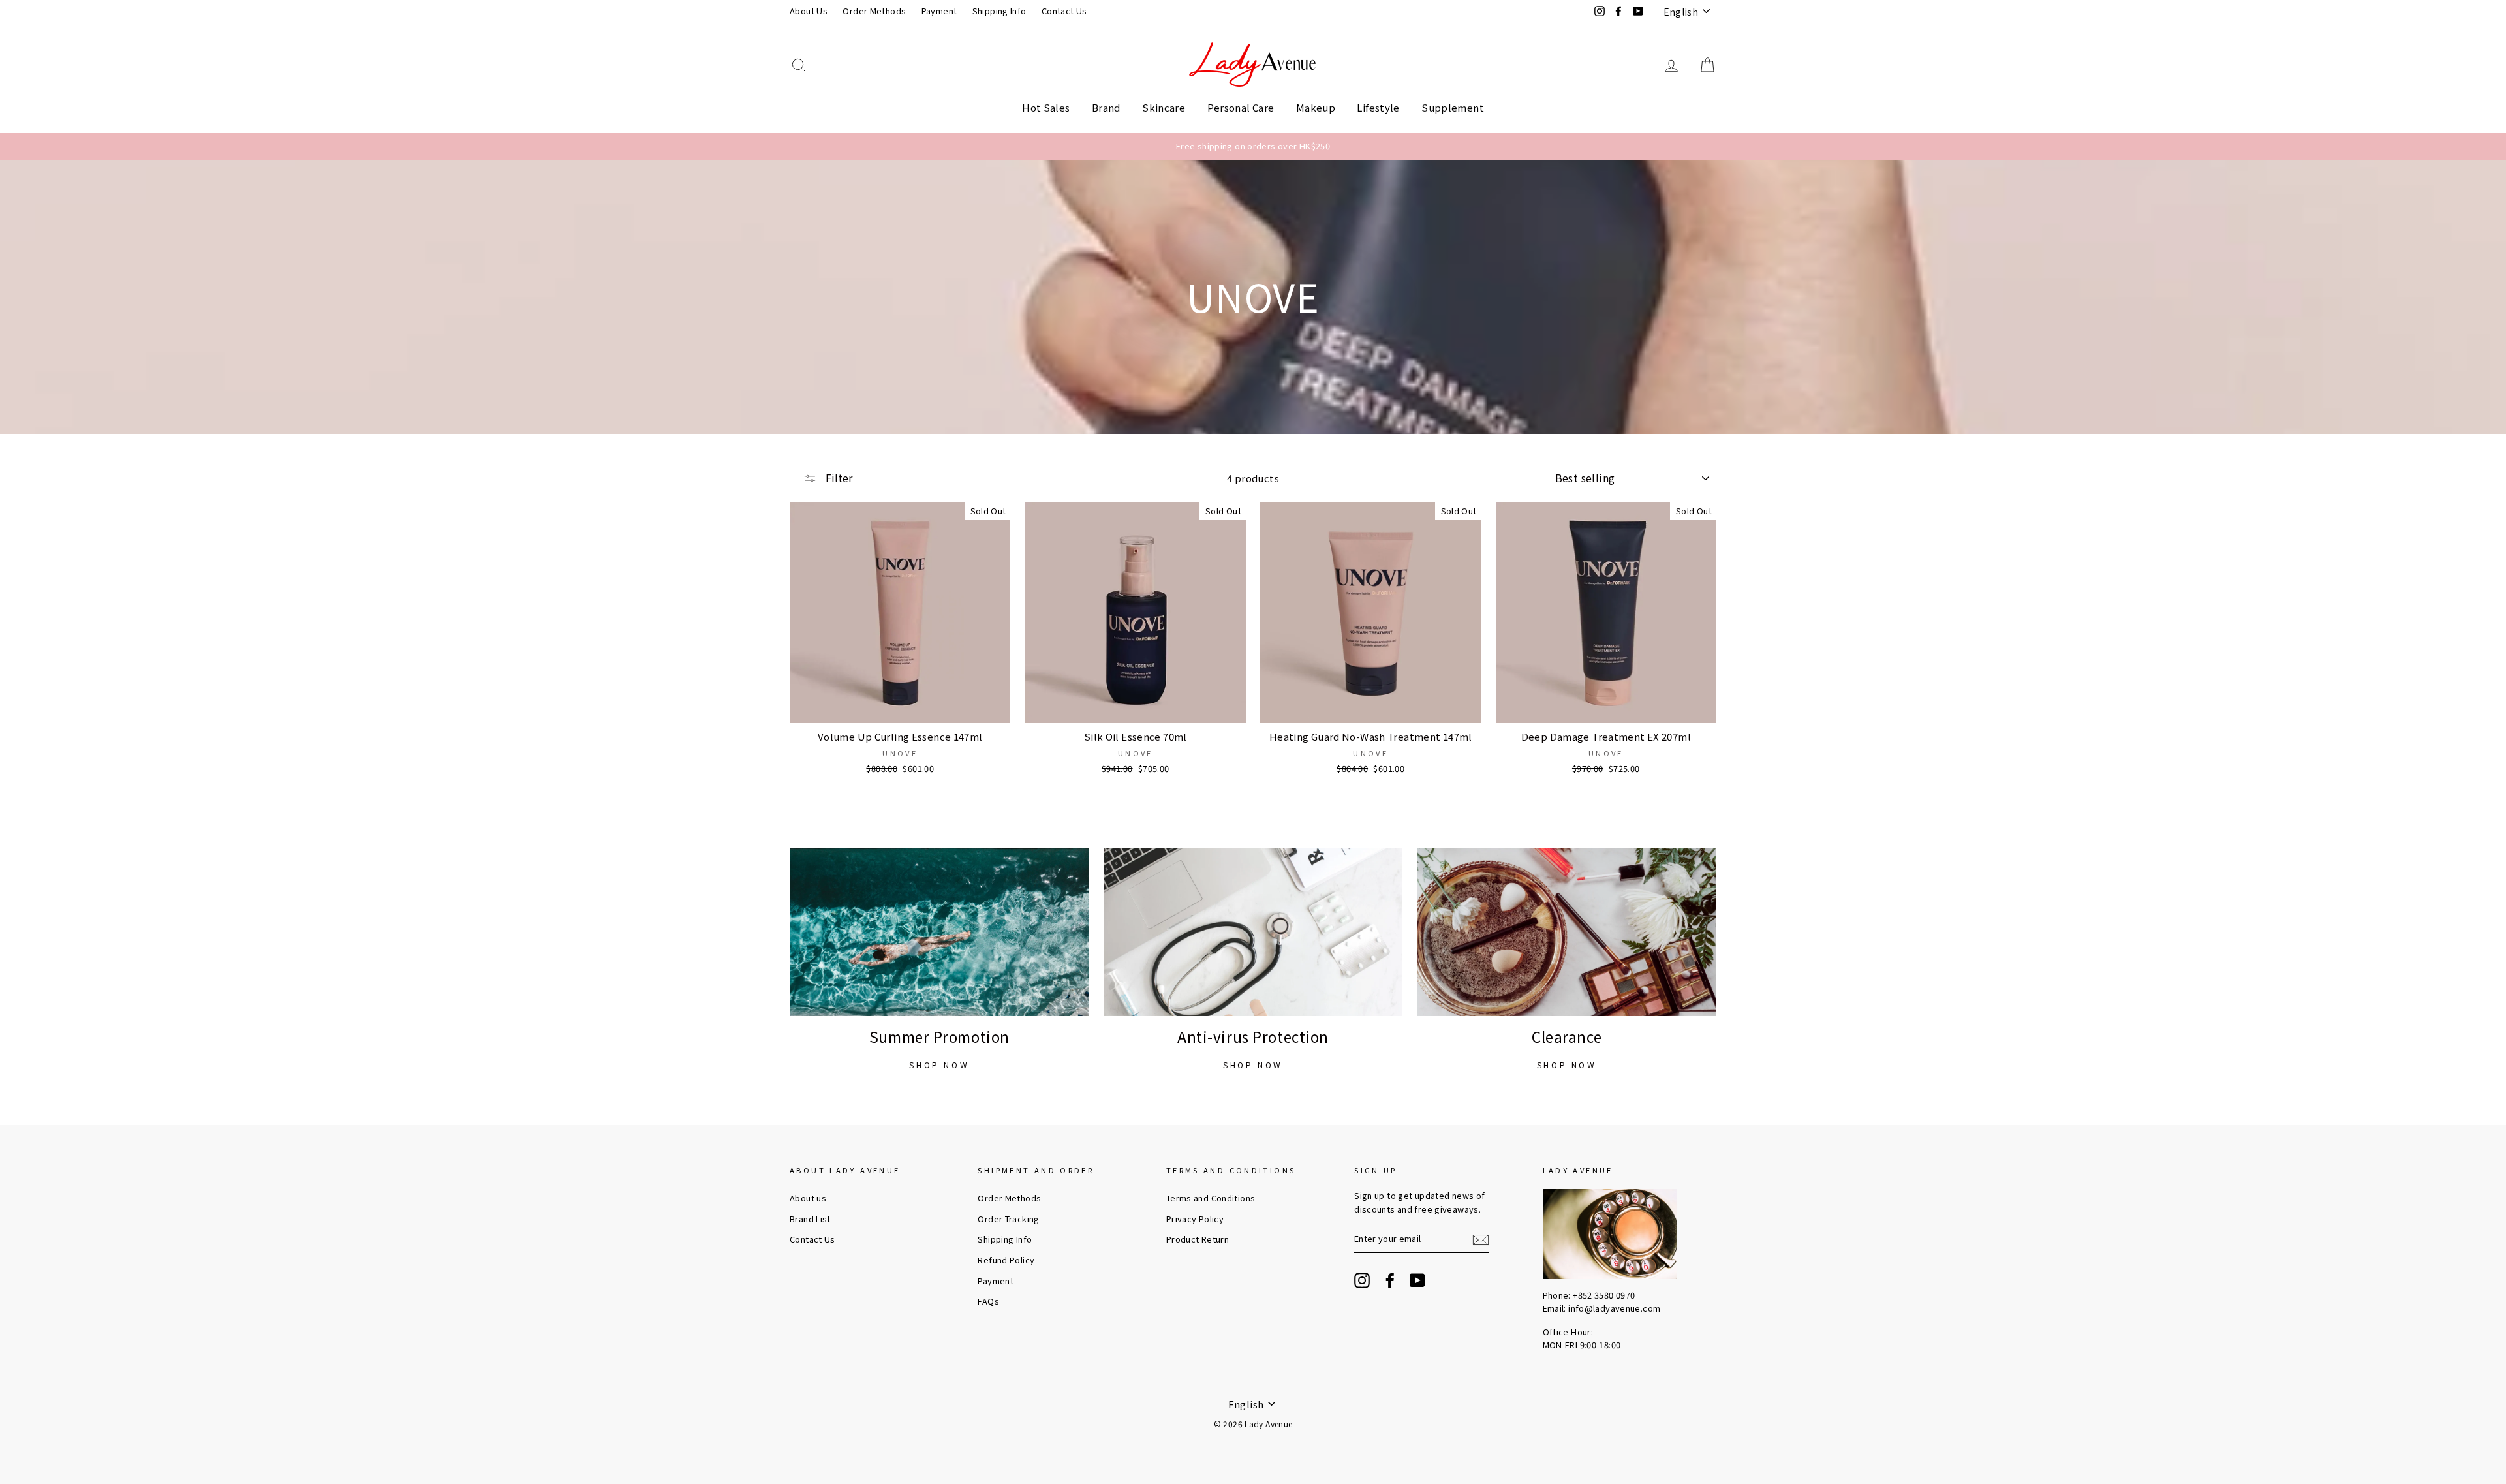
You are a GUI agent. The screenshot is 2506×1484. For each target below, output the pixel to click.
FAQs (988, 1301)
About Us (809, 11)
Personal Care (1241, 107)
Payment (939, 11)
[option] (1253, 146)
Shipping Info (999, 11)
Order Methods (874, 11)
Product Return (1198, 1239)
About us (808, 1198)
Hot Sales (1046, 107)
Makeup (1316, 107)
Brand (1106, 107)
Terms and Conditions (1211, 1198)
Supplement (1453, 107)
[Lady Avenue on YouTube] (1417, 1280)
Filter (838, 478)
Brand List (810, 1219)
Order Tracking (1008, 1219)
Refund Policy (1006, 1260)
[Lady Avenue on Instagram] (1362, 1280)
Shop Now (939, 1065)
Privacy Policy (1195, 1219)
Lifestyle (1378, 107)
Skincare (1164, 107)
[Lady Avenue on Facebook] (1390, 1280)
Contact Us (1064, 11)
